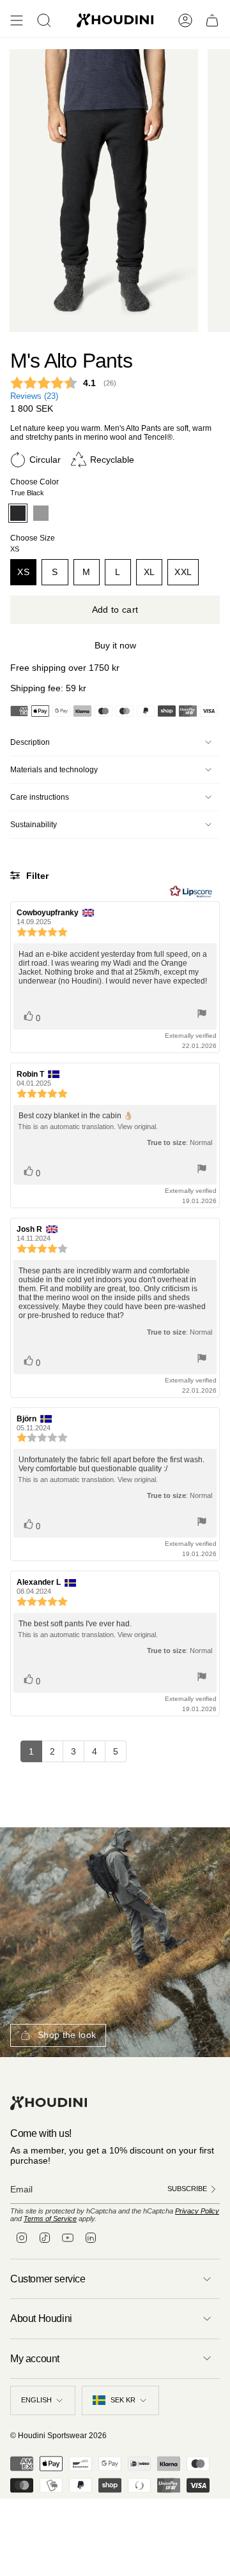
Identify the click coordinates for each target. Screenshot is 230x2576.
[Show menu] (17, 20)
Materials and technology (54, 770)
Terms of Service (50, 2219)
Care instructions (40, 797)
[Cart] (212, 20)
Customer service (48, 2279)
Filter (36, 876)
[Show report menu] (202, 1015)
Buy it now (115, 645)
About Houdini (41, 2318)
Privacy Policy (197, 2211)
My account (35, 2359)
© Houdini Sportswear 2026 (58, 2436)
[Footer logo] (49, 2103)
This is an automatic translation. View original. (88, 1127)
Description (30, 742)
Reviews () (34, 396)
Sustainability (34, 825)
